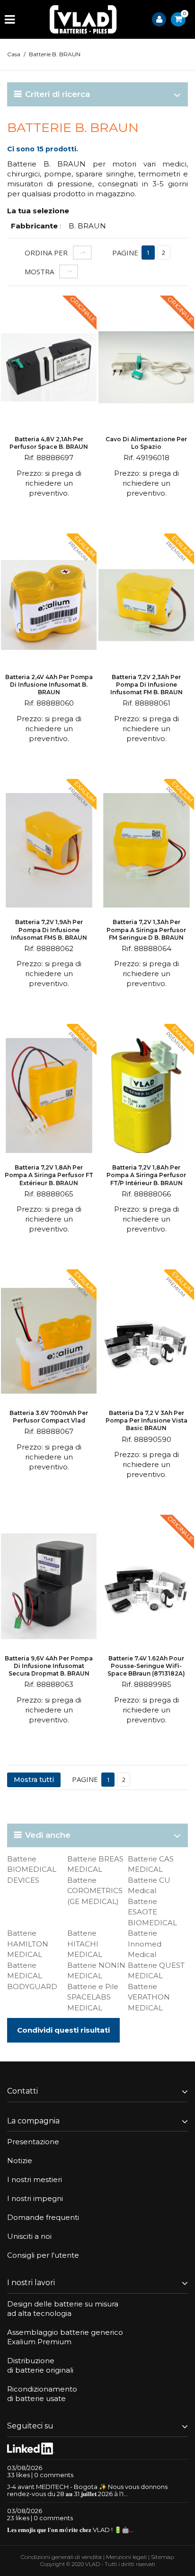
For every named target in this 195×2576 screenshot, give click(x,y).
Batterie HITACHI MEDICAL (85, 1944)
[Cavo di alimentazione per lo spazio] (146, 368)
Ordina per (46, 253)
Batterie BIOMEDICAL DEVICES (32, 1869)
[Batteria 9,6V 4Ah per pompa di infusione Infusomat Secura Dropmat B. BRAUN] (49, 1588)
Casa (14, 54)
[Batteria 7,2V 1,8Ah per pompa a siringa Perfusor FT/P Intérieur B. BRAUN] (146, 1097)
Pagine (125, 253)
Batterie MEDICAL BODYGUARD (32, 1976)
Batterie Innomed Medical (145, 1944)
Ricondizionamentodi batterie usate (42, 2394)
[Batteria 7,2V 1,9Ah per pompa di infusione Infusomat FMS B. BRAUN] (49, 852)
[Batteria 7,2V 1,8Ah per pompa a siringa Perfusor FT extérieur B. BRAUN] (49, 1097)
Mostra (39, 271)
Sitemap (163, 2557)
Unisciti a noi (29, 2236)
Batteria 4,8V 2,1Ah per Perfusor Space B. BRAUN (49, 443)
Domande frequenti (43, 2217)
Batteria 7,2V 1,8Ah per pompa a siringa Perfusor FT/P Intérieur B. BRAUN (146, 1175)
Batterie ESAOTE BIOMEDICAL (152, 1912)
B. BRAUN (87, 226)
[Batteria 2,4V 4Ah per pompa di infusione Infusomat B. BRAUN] (49, 606)
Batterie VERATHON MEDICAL (149, 1997)
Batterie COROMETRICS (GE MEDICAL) (95, 1891)
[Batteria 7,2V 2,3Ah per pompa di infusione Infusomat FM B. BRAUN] (146, 606)
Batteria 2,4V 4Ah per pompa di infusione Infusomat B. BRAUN (49, 685)
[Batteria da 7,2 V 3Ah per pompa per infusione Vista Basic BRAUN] (146, 1342)
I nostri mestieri (35, 2179)
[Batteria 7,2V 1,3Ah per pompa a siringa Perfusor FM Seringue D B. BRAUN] (146, 852)
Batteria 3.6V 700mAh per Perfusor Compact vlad (49, 1417)
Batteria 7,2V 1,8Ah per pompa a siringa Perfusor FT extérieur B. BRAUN (49, 1175)
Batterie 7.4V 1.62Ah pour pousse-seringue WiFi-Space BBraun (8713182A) (146, 1666)
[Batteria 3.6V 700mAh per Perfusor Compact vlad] (49, 1342)
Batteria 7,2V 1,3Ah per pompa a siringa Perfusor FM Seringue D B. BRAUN (146, 930)
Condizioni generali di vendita (61, 2557)
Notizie (20, 2161)
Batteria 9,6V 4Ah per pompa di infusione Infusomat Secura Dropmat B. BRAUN (49, 1666)
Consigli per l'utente (43, 2255)
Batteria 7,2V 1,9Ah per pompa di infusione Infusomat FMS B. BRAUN (49, 930)
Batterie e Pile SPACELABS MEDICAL (93, 1997)
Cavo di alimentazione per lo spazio (146, 443)
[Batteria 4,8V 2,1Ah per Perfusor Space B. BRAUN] (49, 368)
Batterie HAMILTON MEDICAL (28, 1944)
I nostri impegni (35, 2198)
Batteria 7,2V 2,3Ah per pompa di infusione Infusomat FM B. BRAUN (146, 685)
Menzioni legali (126, 2557)
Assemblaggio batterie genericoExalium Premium (65, 2337)
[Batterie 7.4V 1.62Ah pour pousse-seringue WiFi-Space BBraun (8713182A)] (146, 1588)
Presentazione (33, 2142)
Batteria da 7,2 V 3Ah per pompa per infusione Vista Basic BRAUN (146, 1420)
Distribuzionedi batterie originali (40, 2365)
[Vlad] (83, 19)
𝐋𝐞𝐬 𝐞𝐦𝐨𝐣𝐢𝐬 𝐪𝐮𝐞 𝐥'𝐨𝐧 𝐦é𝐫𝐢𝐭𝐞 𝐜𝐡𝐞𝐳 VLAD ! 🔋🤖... (70, 2530)
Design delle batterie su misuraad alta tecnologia (63, 2309)
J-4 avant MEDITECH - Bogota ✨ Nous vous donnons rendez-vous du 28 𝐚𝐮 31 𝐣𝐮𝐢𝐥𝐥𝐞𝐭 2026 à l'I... (87, 2490)
